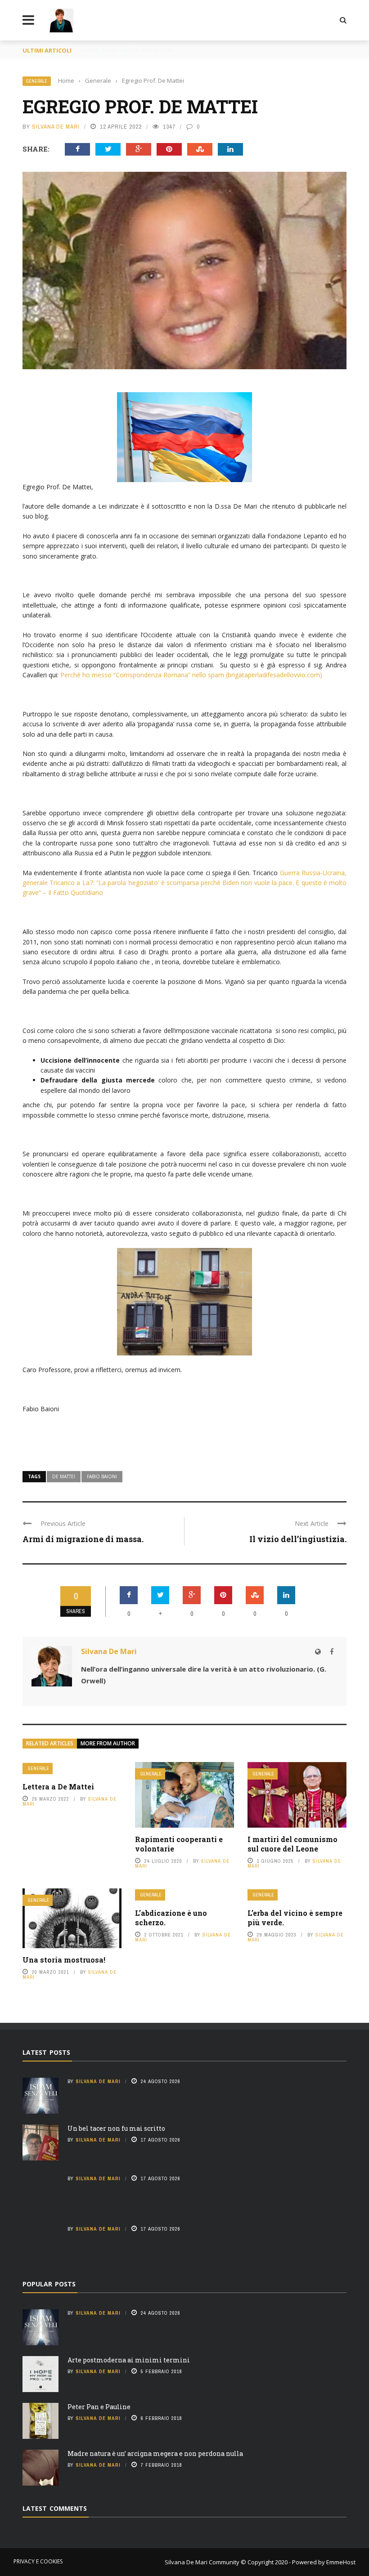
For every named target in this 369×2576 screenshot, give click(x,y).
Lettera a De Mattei (58, 1787)
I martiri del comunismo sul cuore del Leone (292, 1844)
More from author (108, 1743)
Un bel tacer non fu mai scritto (116, 2128)
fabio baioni (102, 1476)
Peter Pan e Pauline (99, 2407)
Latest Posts (46, 2052)
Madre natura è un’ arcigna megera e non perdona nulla (155, 2453)
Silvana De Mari (56, 127)
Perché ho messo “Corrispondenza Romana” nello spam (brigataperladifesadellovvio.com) (191, 675)
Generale (37, 81)
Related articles (50, 1743)
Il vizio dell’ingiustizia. (298, 1539)
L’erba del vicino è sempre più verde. (295, 1918)
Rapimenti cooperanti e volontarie (179, 1844)
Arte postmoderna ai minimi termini (129, 2360)
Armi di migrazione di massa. (83, 1539)
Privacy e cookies (38, 2561)
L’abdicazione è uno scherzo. (171, 1918)
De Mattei (64, 1476)
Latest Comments (55, 2508)
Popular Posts (49, 2284)
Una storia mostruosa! (64, 1960)
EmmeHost (340, 2562)
